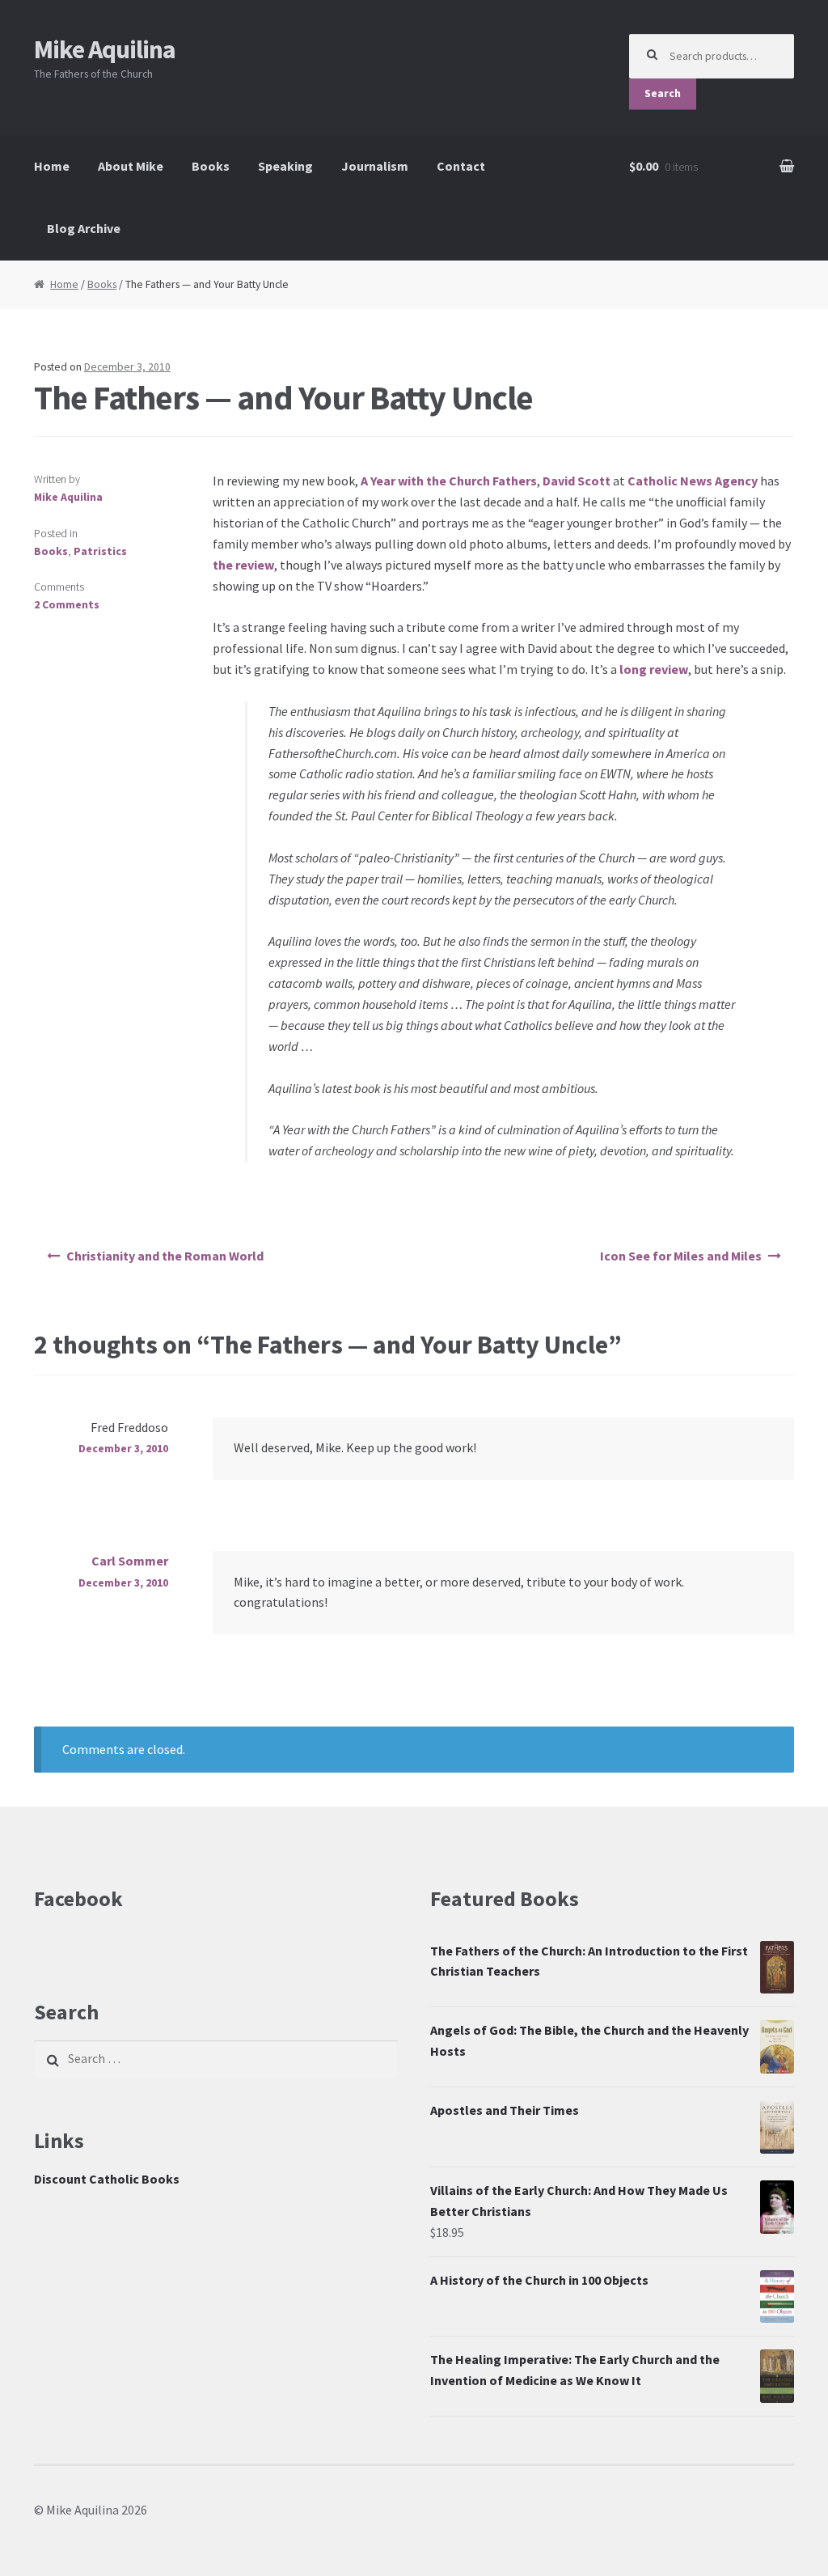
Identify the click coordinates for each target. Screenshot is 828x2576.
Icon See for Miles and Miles (681, 1256)
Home (52, 166)
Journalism (375, 166)
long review (654, 669)
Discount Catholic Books (107, 2179)
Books (211, 166)
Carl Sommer (130, 1561)
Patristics (100, 551)
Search (663, 93)
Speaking (285, 166)
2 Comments (67, 605)
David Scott (577, 481)
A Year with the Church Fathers (449, 481)
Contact (461, 166)
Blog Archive (84, 228)
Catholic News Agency (693, 481)
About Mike (131, 166)
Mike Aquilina (105, 49)
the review (243, 565)
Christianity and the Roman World (165, 1256)
